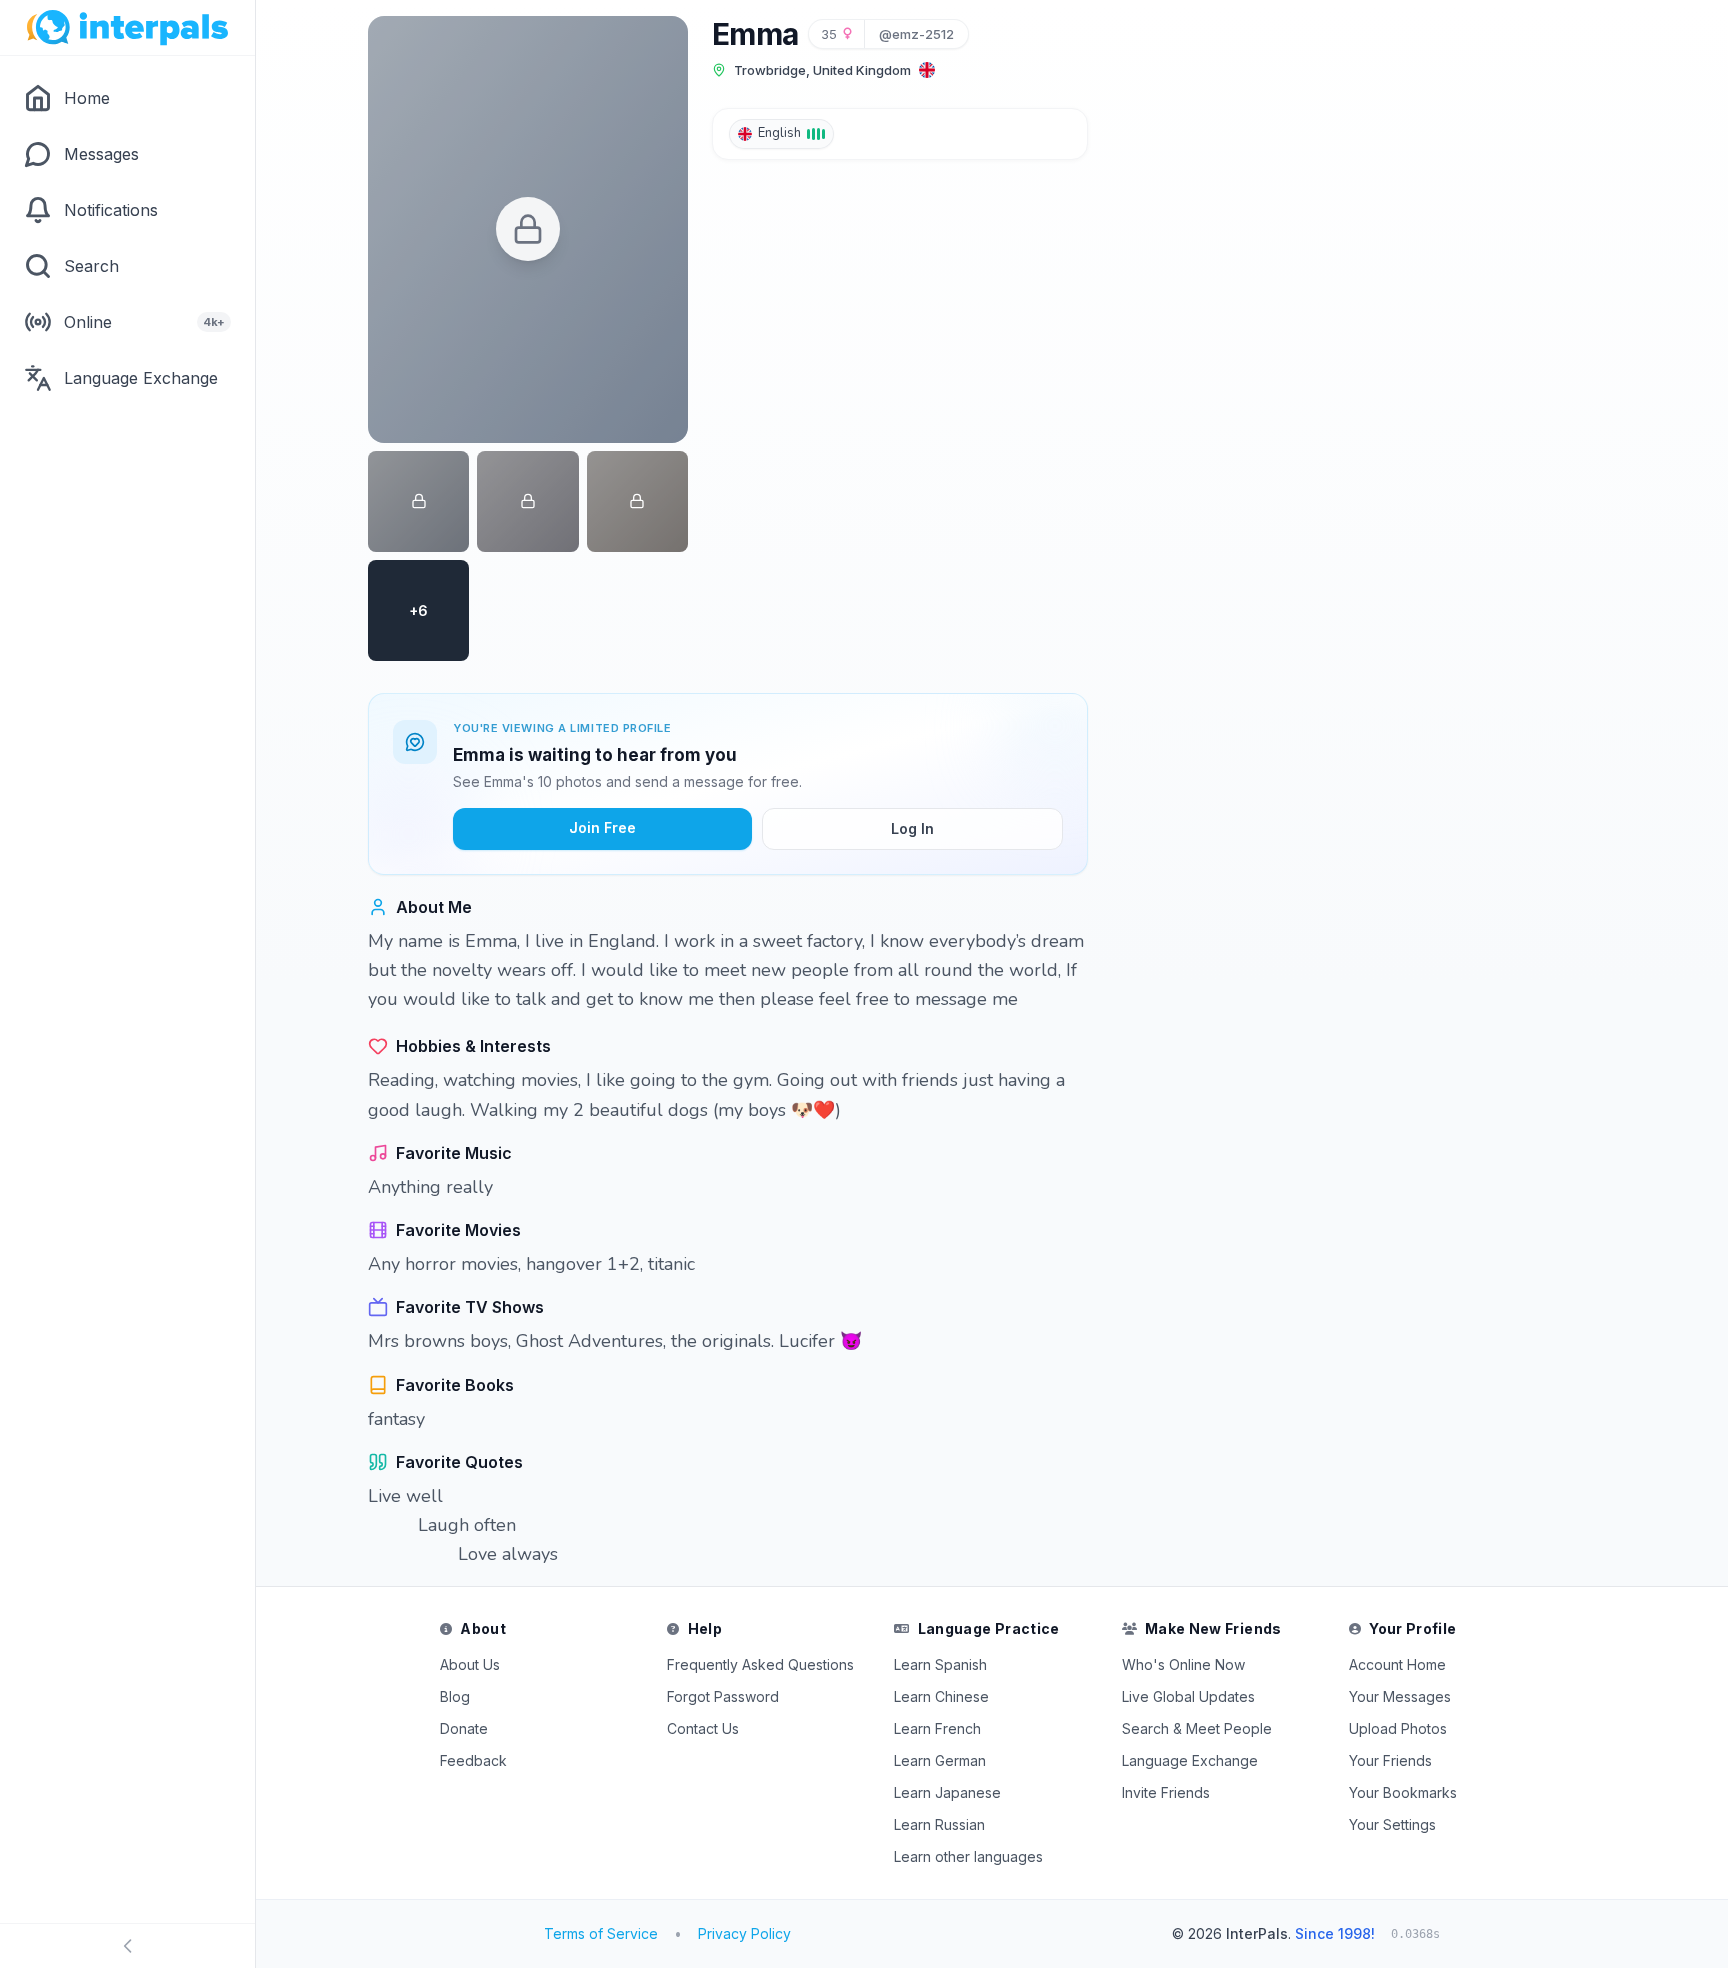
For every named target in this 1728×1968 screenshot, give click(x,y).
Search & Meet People (1197, 1728)
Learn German (940, 1760)
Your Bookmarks (1403, 1792)
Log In (912, 828)
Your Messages (1400, 1696)
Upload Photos (1398, 1728)
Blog (455, 1696)
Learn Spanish (940, 1664)
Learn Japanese (947, 1792)
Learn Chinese (941, 1696)
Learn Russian (939, 1824)
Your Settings (1392, 1824)
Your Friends (1390, 1760)
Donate (464, 1728)
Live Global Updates (1188, 1696)
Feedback (473, 1760)
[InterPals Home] (127, 28)
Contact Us (703, 1728)
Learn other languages (968, 1856)
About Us (470, 1664)
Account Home (1397, 1664)
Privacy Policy (744, 1933)
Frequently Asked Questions (760, 1664)
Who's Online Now (1183, 1664)
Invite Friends (1166, 1792)
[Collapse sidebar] (127, 1946)
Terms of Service (601, 1933)
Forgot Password (723, 1696)
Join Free (602, 827)
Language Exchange (1190, 1760)
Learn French (937, 1728)
